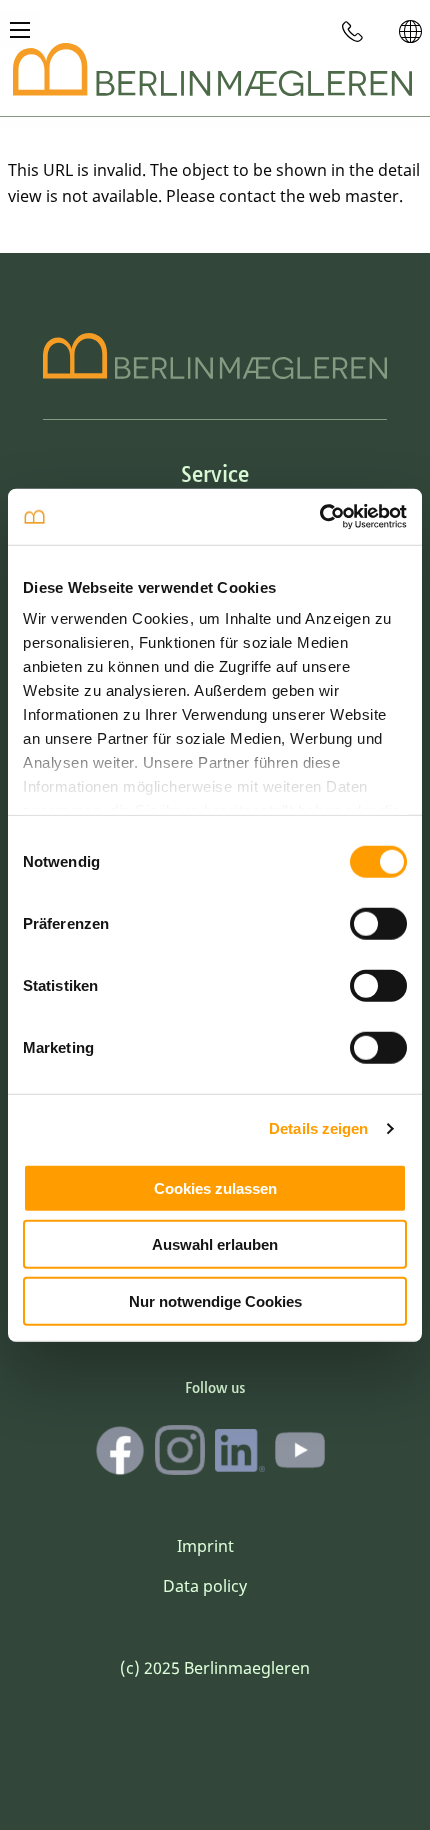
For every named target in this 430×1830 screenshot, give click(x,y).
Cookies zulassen (215, 1187)
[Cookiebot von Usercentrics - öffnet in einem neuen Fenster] (319, 517)
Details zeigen (318, 1128)
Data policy (205, 1586)
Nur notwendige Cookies (215, 1300)
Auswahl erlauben (215, 1244)
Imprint (205, 1546)
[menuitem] (353, 31)
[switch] (378, 923)
